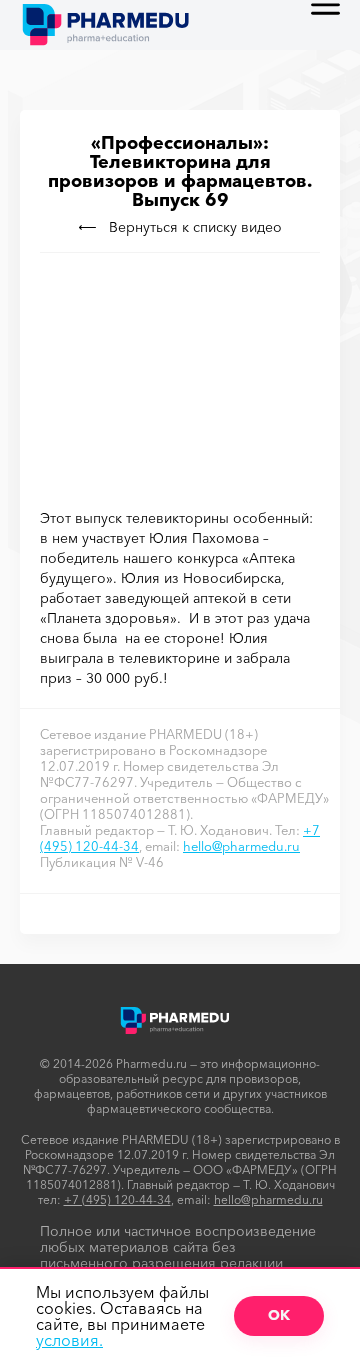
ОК (279, 1315)
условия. (69, 1340)
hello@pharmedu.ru (241, 846)
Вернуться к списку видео (195, 227)
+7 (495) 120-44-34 (117, 1199)
